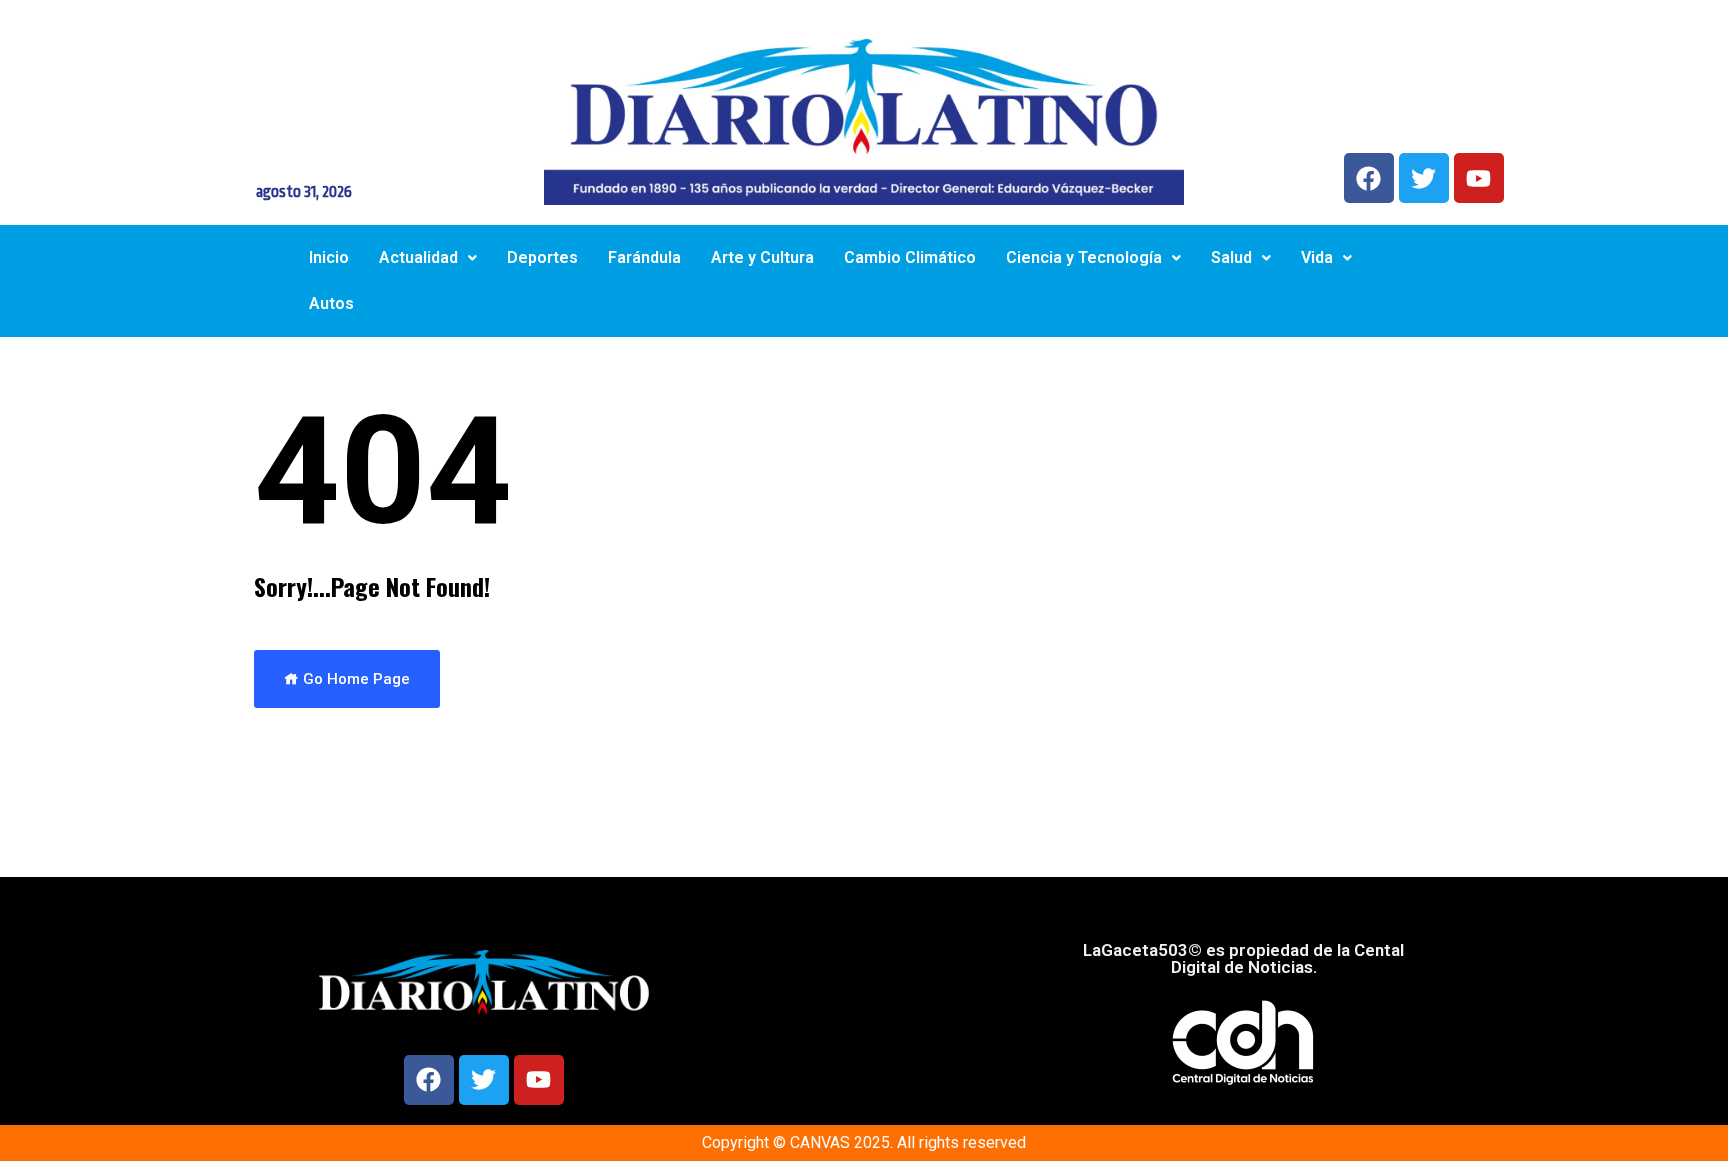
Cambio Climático (910, 257)
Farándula (644, 257)
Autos (331, 303)
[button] (428, 258)
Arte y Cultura (762, 257)
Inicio (329, 257)
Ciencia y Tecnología (1084, 257)
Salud (1231, 257)
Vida (1317, 257)
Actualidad (418, 257)
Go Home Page (354, 679)
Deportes (542, 257)
